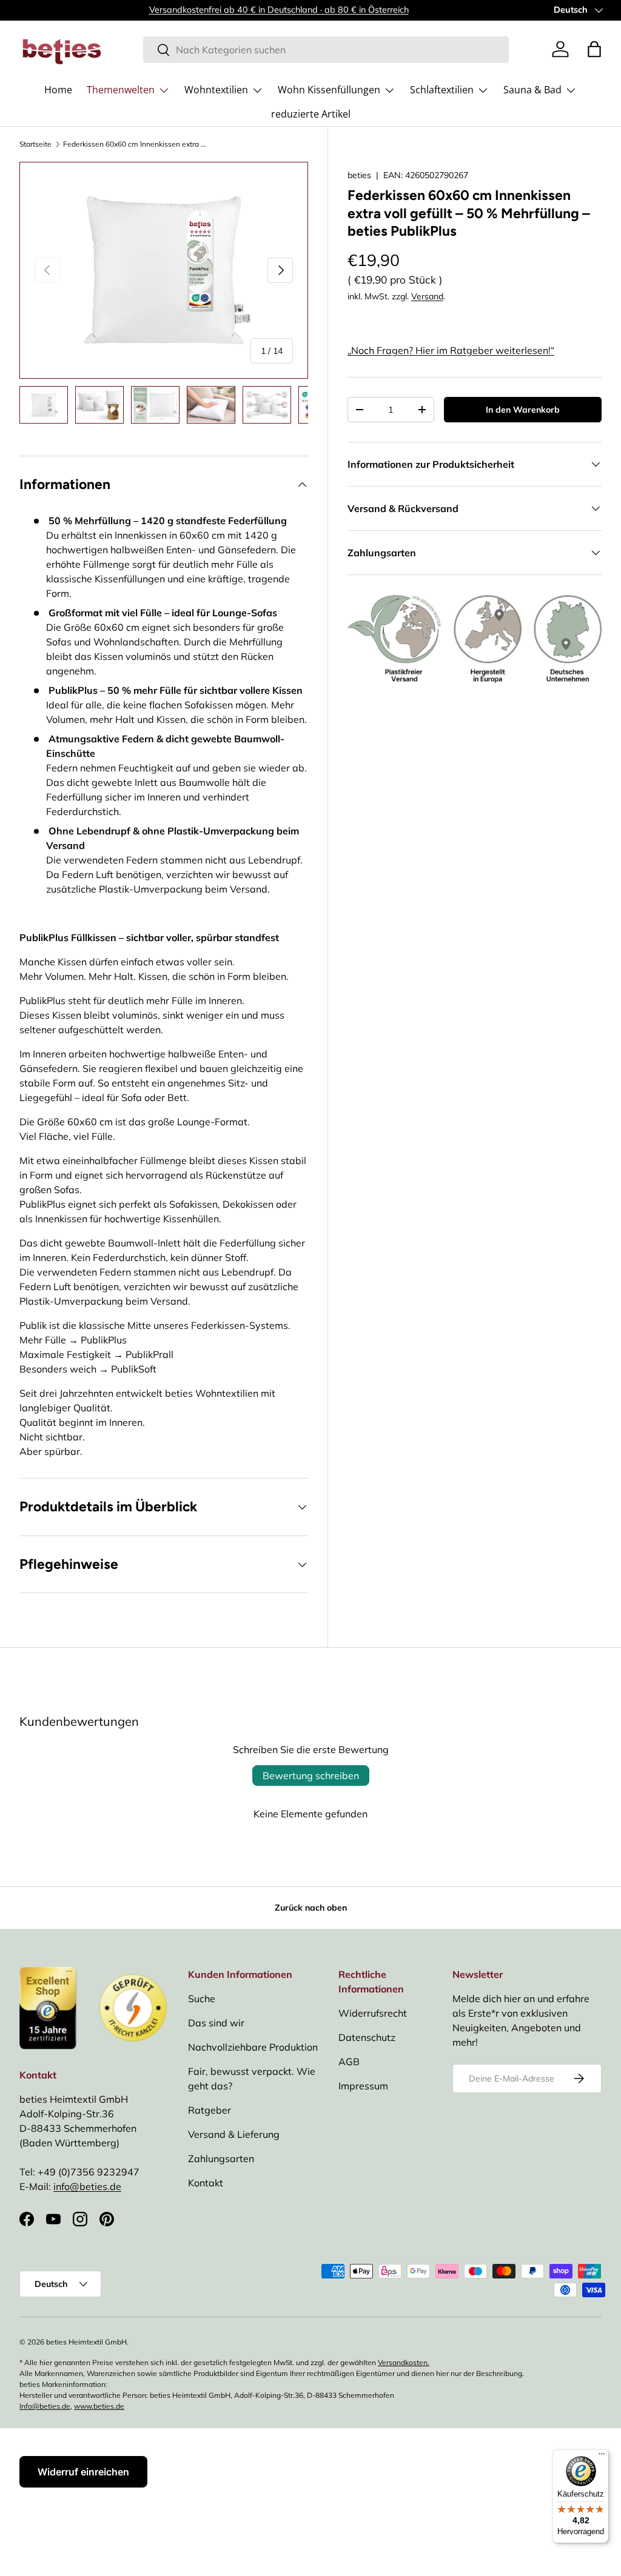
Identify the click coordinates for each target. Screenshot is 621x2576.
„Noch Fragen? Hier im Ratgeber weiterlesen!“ (451, 350)
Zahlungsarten (221, 2158)
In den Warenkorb (523, 410)
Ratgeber (210, 2110)
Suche (202, 1999)
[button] (594, 49)
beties (359, 175)
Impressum (363, 2086)
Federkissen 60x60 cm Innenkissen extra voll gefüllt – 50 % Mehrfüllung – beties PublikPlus (136, 144)
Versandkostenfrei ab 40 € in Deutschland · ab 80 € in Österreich (279, 10)
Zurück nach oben (311, 1908)
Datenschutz (367, 2037)
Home (58, 90)
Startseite (35, 144)
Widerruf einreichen (83, 2472)
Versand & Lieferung (234, 2134)
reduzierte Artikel (311, 114)
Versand (427, 296)
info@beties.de (87, 2186)
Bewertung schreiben (311, 1776)
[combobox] (326, 50)
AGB (349, 2062)
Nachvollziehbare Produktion (253, 2047)
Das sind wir (216, 2023)
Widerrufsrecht (373, 2013)
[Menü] (602, 2457)
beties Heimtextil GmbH (86, 2342)
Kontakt (206, 2183)
